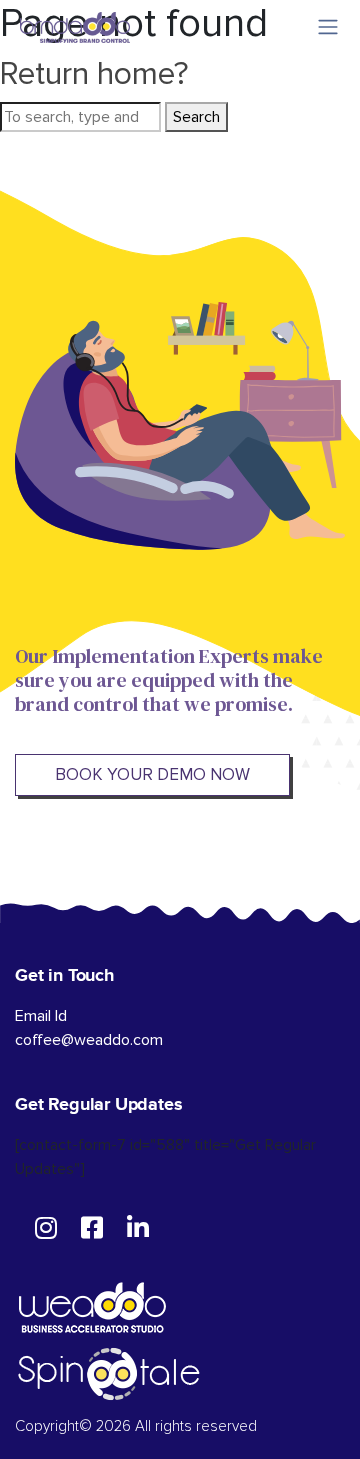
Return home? (94, 74)
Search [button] (196, 117)
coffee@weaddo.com (89, 1040)
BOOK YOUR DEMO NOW (152, 774)
